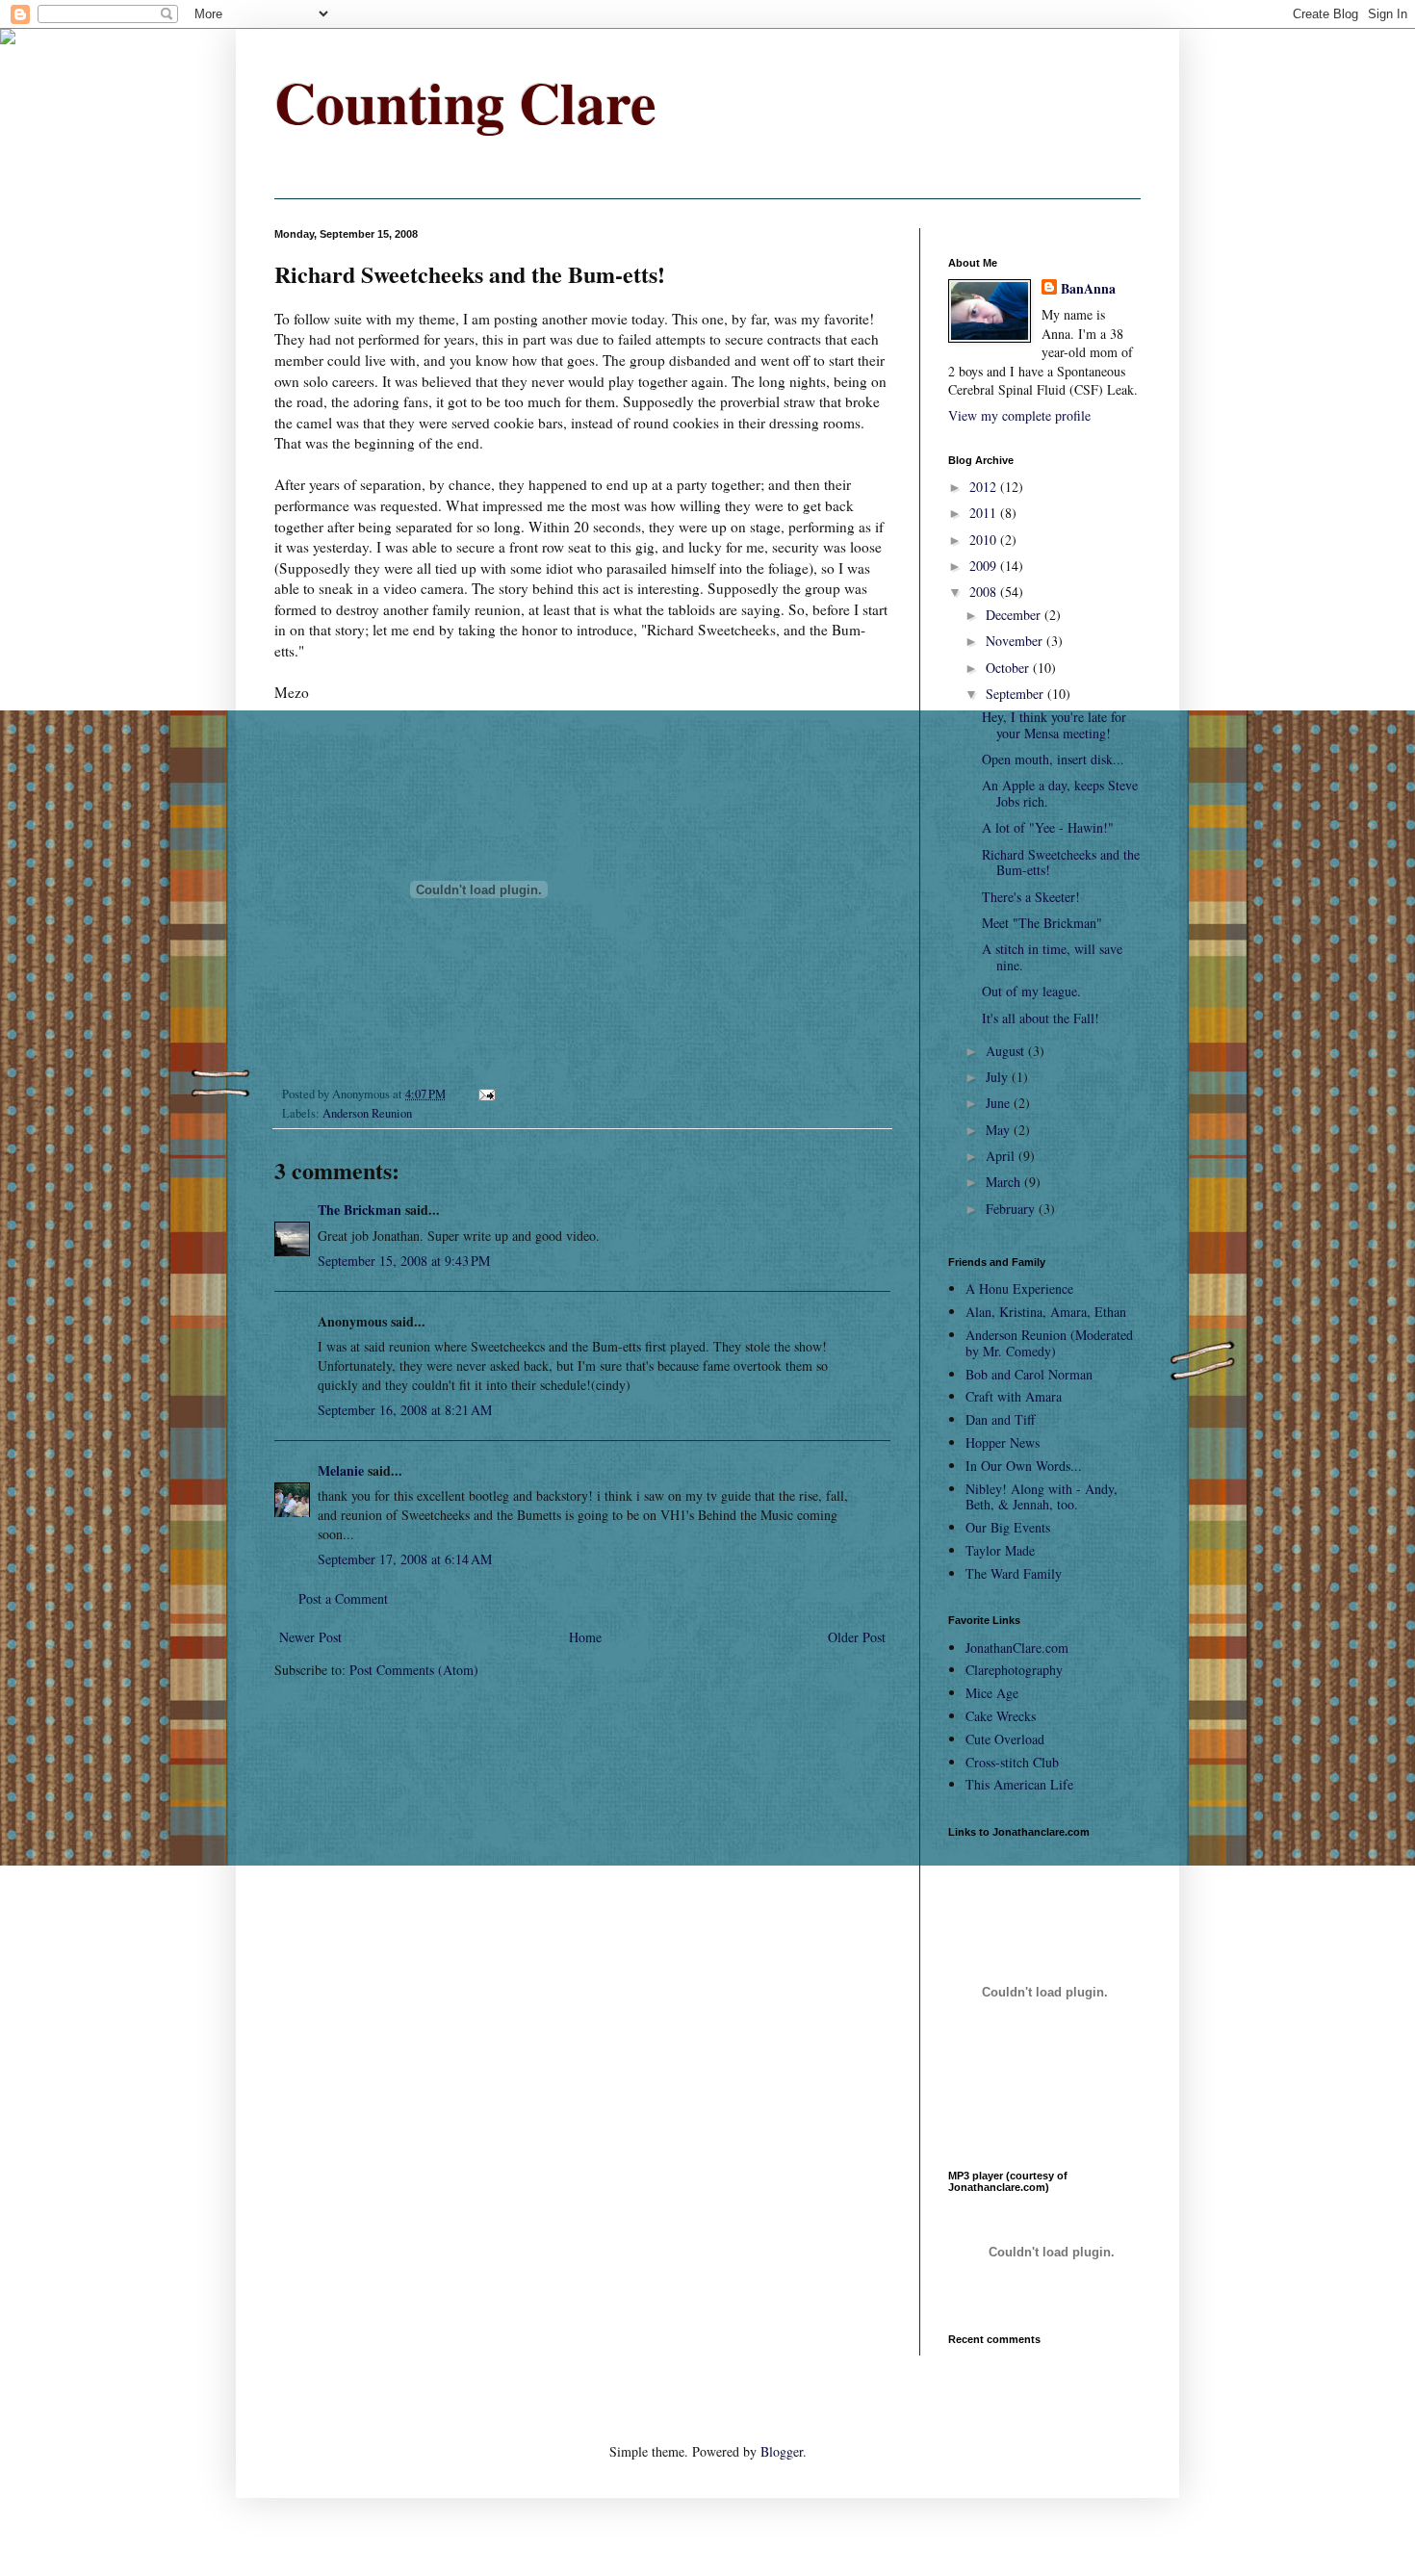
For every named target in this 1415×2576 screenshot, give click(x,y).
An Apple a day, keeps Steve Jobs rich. (1060, 793)
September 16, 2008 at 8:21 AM (405, 1410)
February (1012, 1209)
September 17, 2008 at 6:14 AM (405, 1559)
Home (585, 1637)
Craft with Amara (1014, 1396)
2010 (985, 540)
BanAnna (1088, 289)
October (1009, 668)
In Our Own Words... (1024, 1466)
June (1000, 1103)
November (1016, 641)
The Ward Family (1014, 1573)
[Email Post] (486, 1094)
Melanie (341, 1470)
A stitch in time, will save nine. (1052, 957)
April (1002, 1156)
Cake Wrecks (1001, 1716)
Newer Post (310, 1637)
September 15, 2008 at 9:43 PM (404, 1261)
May (1000, 1130)
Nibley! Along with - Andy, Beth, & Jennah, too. (1042, 1497)
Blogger (782, 2451)
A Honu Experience (1019, 1288)
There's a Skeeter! (1031, 897)
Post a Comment (343, 1598)
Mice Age (992, 1693)
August (1007, 1051)
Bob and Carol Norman (1029, 1374)
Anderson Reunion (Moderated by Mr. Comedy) (1049, 1343)
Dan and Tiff (1000, 1419)
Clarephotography (1014, 1670)
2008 (985, 592)
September (1016, 694)
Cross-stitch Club (1012, 1762)
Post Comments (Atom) (414, 1670)
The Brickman (360, 1210)
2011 (985, 513)
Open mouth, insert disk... (1053, 759)
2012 (985, 487)
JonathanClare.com (1017, 1648)
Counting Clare (465, 102)
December (1015, 615)
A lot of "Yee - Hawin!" (1048, 827)
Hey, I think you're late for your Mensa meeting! (1054, 725)
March (1005, 1182)
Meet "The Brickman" (1042, 923)
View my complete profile (1019, 415)
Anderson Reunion (367, 1113)
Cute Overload (1005, 1739)
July (999, 1077)
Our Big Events (1008, 1527)
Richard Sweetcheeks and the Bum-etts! (1061, 863)
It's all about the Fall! (1041, 1018)
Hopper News (1003, 1443)
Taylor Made (1000, 1550)
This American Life (1019, 1784)
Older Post (857, 1637)
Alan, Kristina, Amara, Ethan (1046, 1312)
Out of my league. (1031, 991)
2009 (985, 566)
